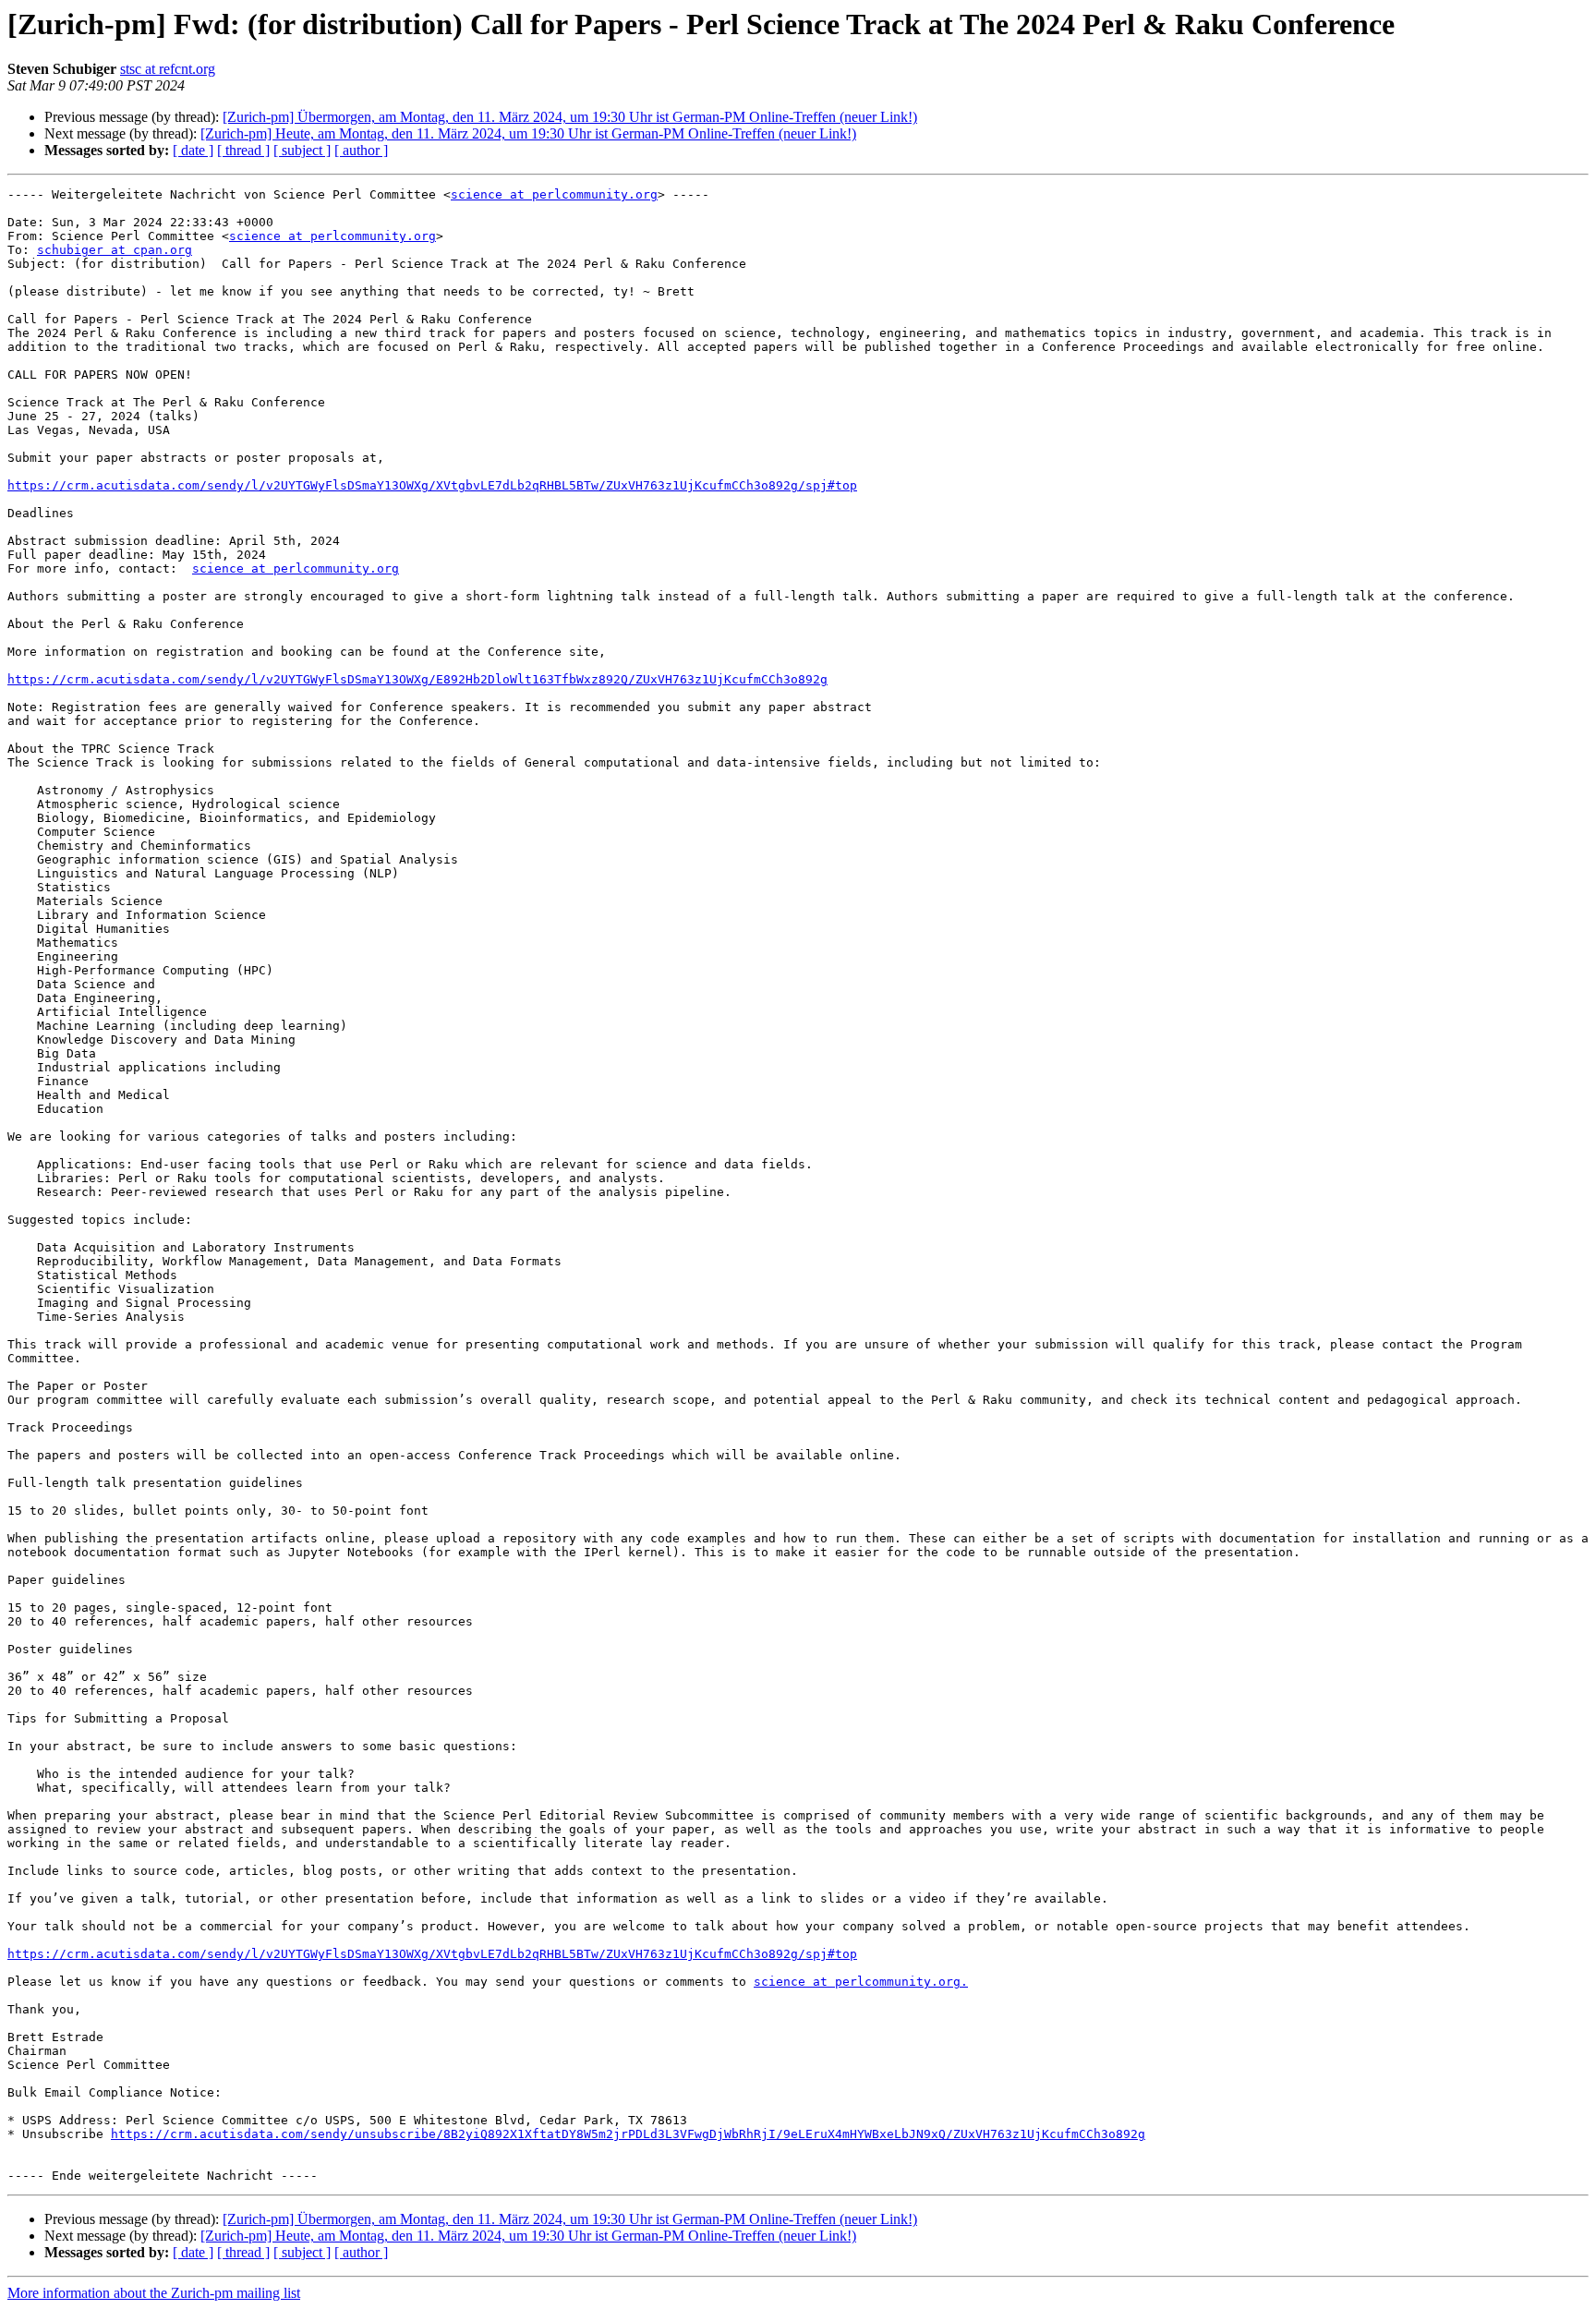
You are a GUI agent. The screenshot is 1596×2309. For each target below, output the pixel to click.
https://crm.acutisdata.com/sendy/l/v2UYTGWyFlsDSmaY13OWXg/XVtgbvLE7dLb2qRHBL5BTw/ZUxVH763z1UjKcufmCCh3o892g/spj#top (432, 485)
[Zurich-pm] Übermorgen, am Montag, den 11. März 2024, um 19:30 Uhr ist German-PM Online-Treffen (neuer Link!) (570, 117)
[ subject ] (302, 150)
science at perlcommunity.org (554, 194)
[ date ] (193, 150)
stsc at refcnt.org (168, 69)
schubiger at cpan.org (115, 250)
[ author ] (361, 150)
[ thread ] (243, 150)
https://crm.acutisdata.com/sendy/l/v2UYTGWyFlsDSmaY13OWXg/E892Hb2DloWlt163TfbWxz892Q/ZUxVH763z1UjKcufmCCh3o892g (417, 679)
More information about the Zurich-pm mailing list (154, 2293)
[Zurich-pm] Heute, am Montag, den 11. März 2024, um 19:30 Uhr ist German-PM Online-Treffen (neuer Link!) (528, 133)
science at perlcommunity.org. (861, 1982)
